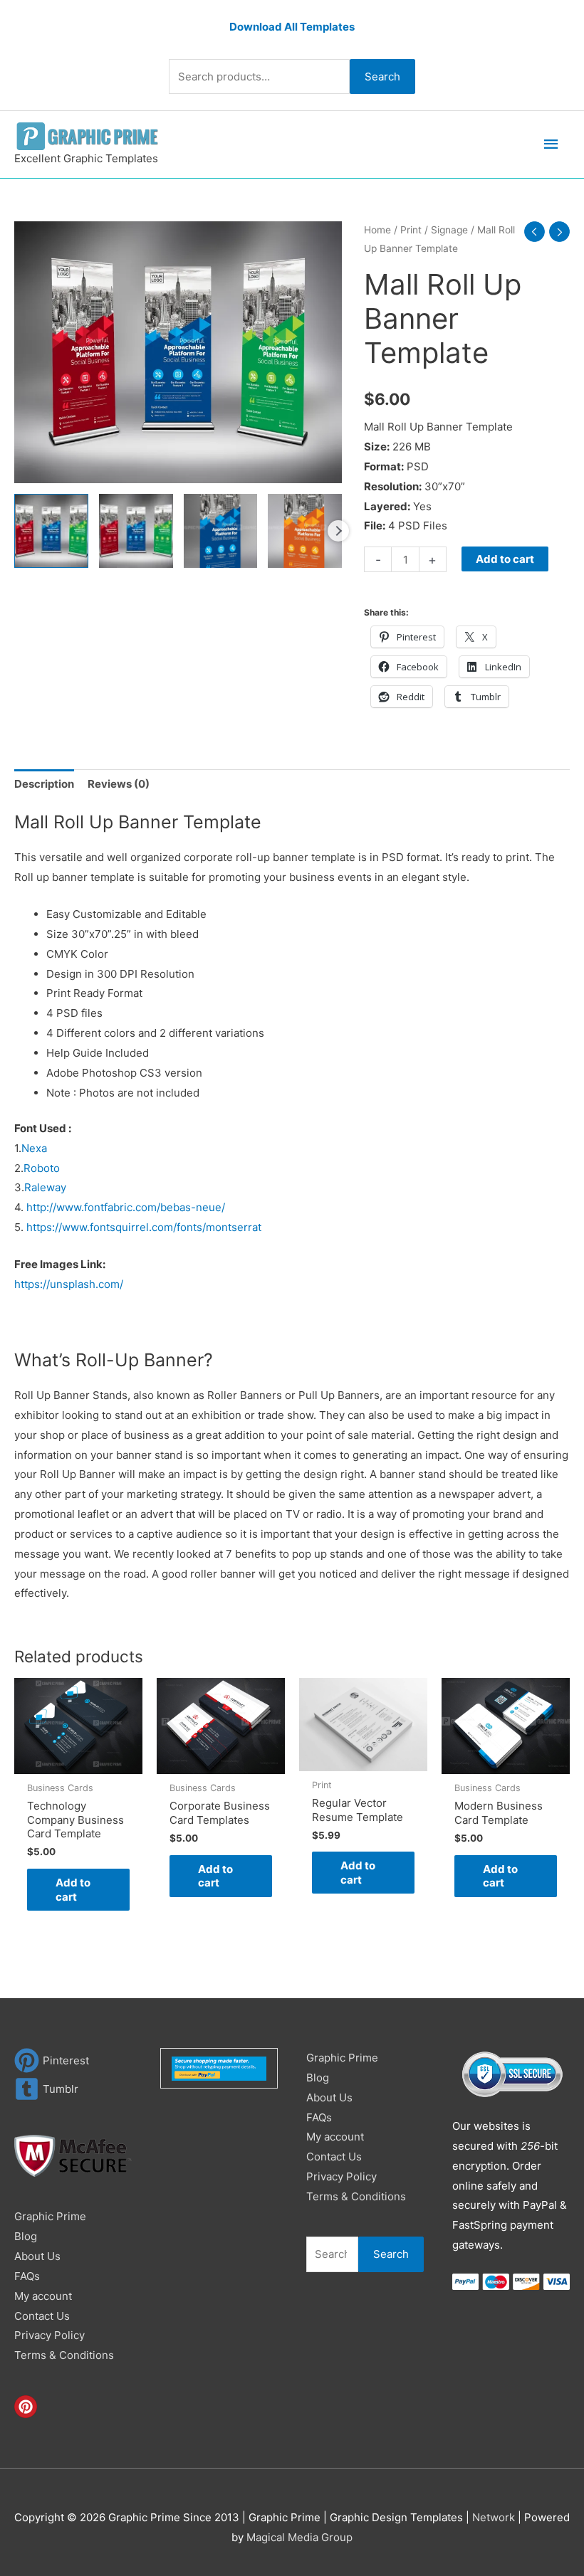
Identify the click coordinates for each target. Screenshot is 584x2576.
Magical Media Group (299, 2537)
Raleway (45, 1187)
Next (338, 531)
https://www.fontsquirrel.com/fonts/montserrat (144, 1227)
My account (43, 2296)
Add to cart (505, 559)
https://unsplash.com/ (69, 1284)
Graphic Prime (50, 2216)
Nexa (36, 1148)
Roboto (42, 1168)
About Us (37, 2256)
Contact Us (42, 2316)
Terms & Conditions (64, 2355)
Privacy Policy (49, 2335)
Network (494, 2517)
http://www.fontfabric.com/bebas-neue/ (126, 1207)
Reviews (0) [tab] (119, 784)
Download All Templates (292, 27)
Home (377, 230)
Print (411, 230)
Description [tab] (44, 784)
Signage (449, 230)
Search (382, 76)
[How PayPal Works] (219, 2068)
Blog (26, 2236)
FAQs (27, 2276)
